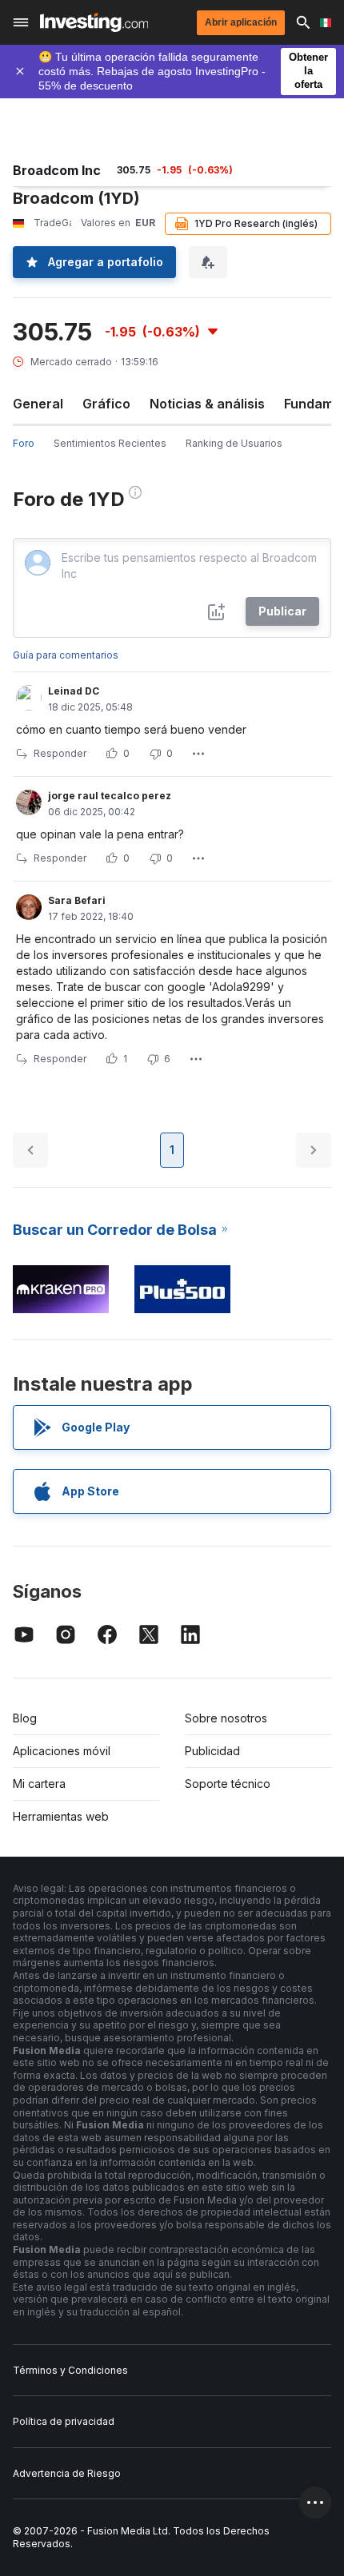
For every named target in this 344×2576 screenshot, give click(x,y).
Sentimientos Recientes (110, 443)
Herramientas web (61, 1816)
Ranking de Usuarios (234, 443)
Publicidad (212, 1751)
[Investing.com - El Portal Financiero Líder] (94, 22)
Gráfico (106, 404)
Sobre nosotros (226, 1718)
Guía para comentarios (66, 655)
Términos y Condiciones (70, 2370)
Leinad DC (74, 691)
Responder (60, 753)
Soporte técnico (228, 1784)
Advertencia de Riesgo (67, 2473)
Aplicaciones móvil (62, 1751)
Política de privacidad (64, 2421)
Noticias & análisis (207, 404)
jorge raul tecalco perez (110, 796)
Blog (25, 1718)
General (38, 404)
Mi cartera (39, 1784)
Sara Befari (77, 900)
